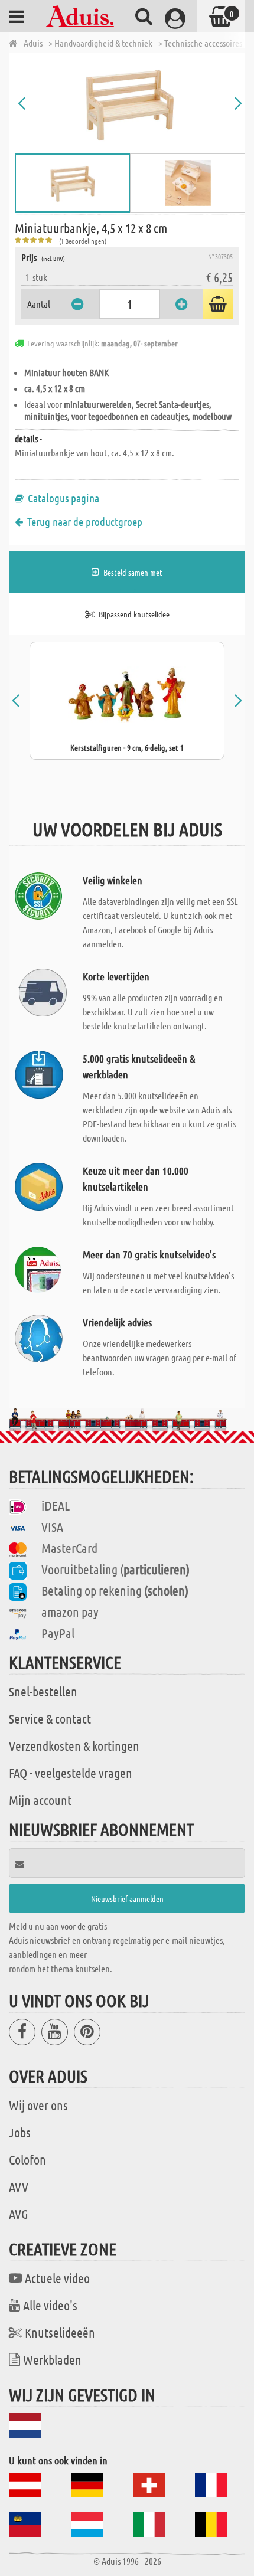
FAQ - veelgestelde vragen (71, 1773)
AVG (19, 2214)
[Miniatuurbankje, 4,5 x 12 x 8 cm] (130, 103)
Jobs (20, 2132)
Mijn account (40, 1800)
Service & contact (50, 1718)
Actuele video (57, 2278)
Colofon (27, 2159)
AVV (19, 2186)
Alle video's (50, 2305)
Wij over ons (38, 2105)
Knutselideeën (60, 2332)
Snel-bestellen (43, 1691)
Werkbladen (52, 2359)
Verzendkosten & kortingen (74, 1745)
